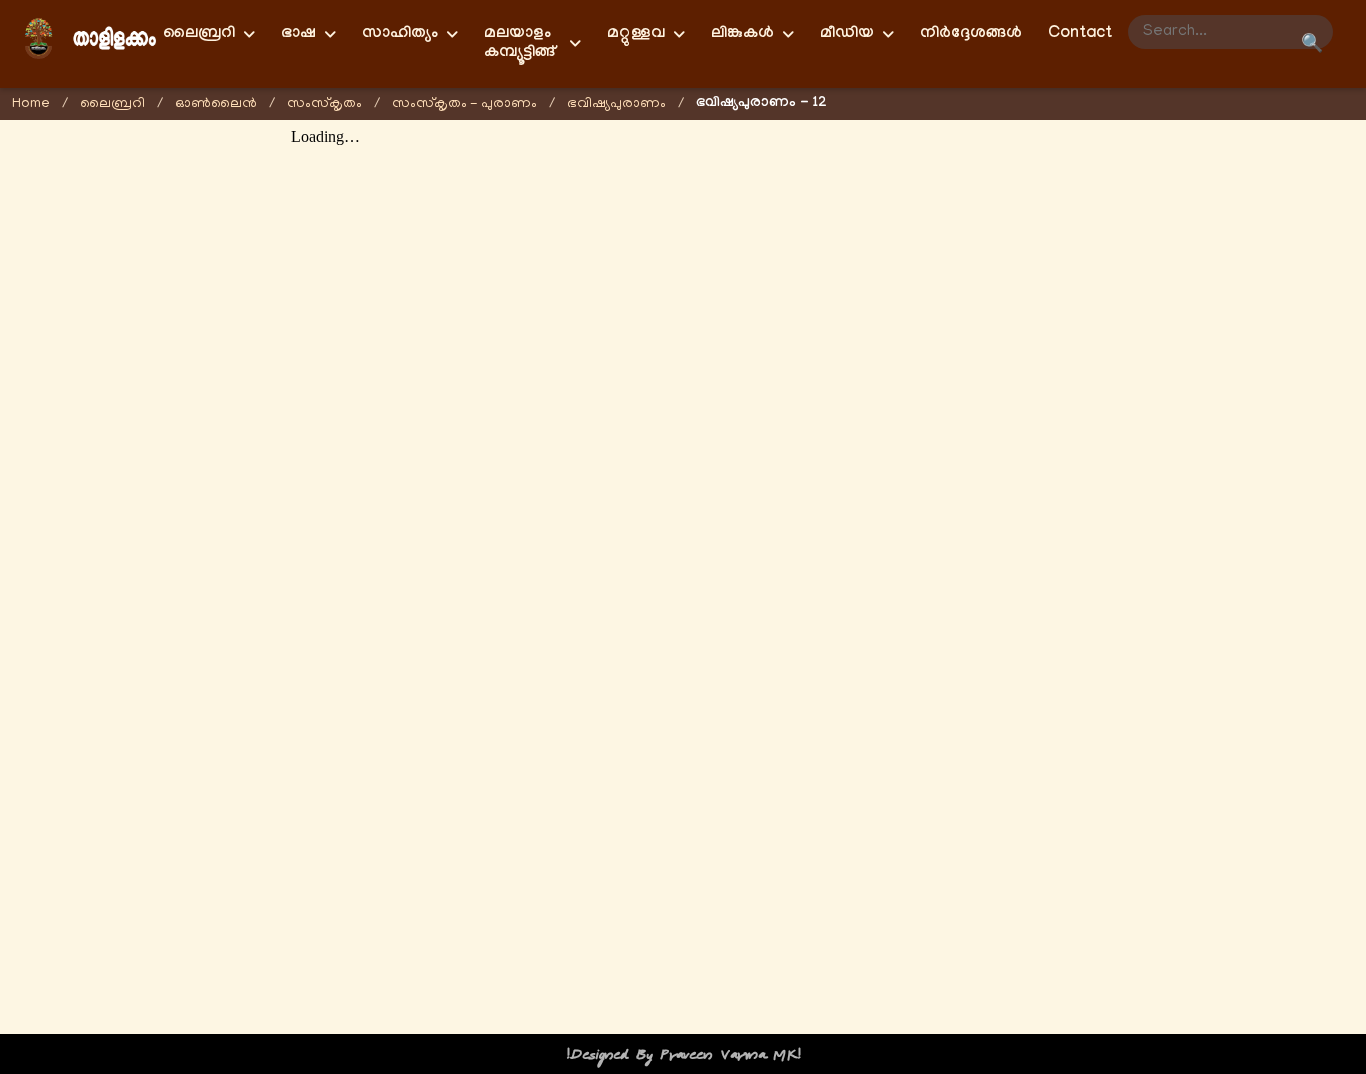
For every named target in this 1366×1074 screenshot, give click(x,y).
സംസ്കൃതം (324, 104)
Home (31, 104)
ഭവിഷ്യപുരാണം (616, 104)
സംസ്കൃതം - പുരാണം (464, 104)
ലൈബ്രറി (112, 104)
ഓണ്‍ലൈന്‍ (216, 104)
